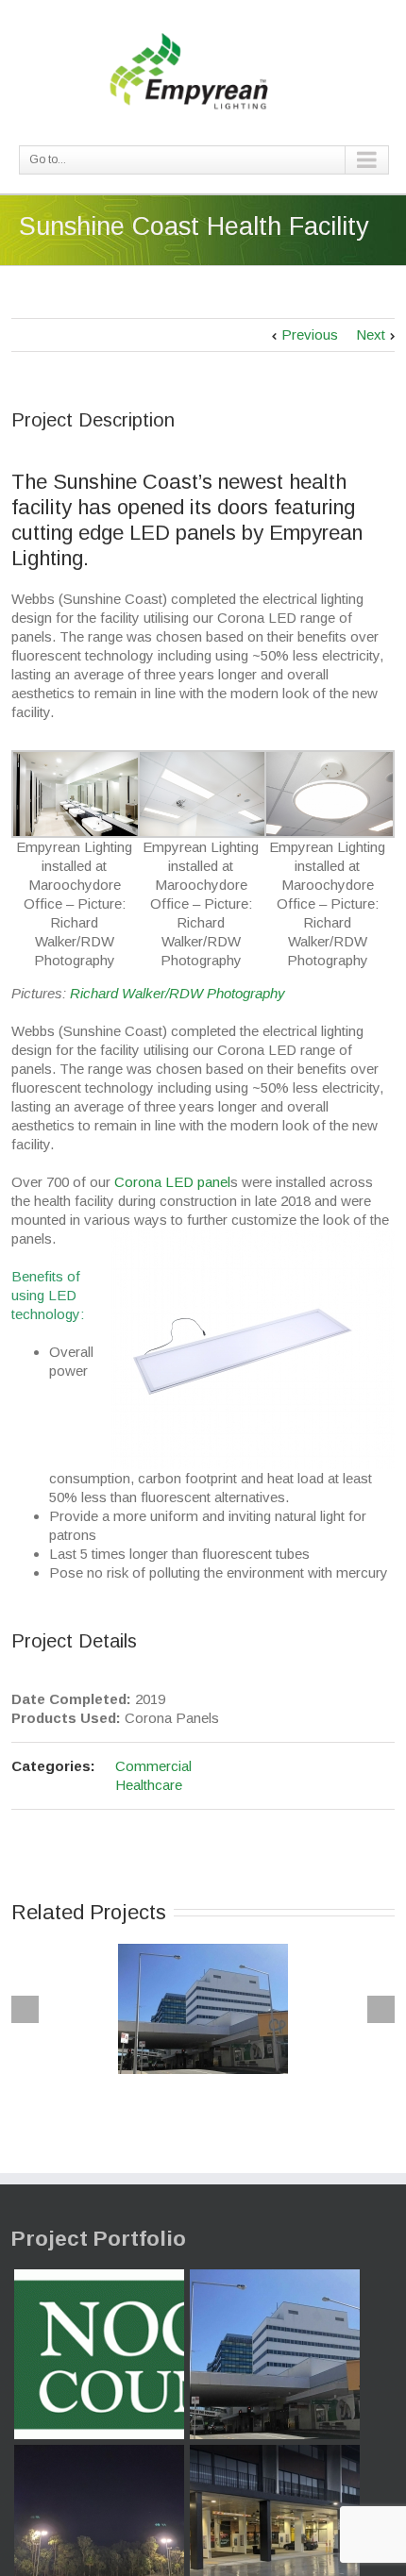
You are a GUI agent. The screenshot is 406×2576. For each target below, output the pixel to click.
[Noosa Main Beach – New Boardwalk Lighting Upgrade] (99, 2354)
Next (371, 335)
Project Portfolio (99, 2239)
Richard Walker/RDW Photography (178, 993)
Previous (310, 335)
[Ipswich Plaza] (275, 2354)
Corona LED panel (172, 1182)
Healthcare (149, 1785)
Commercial (153, 1766)
